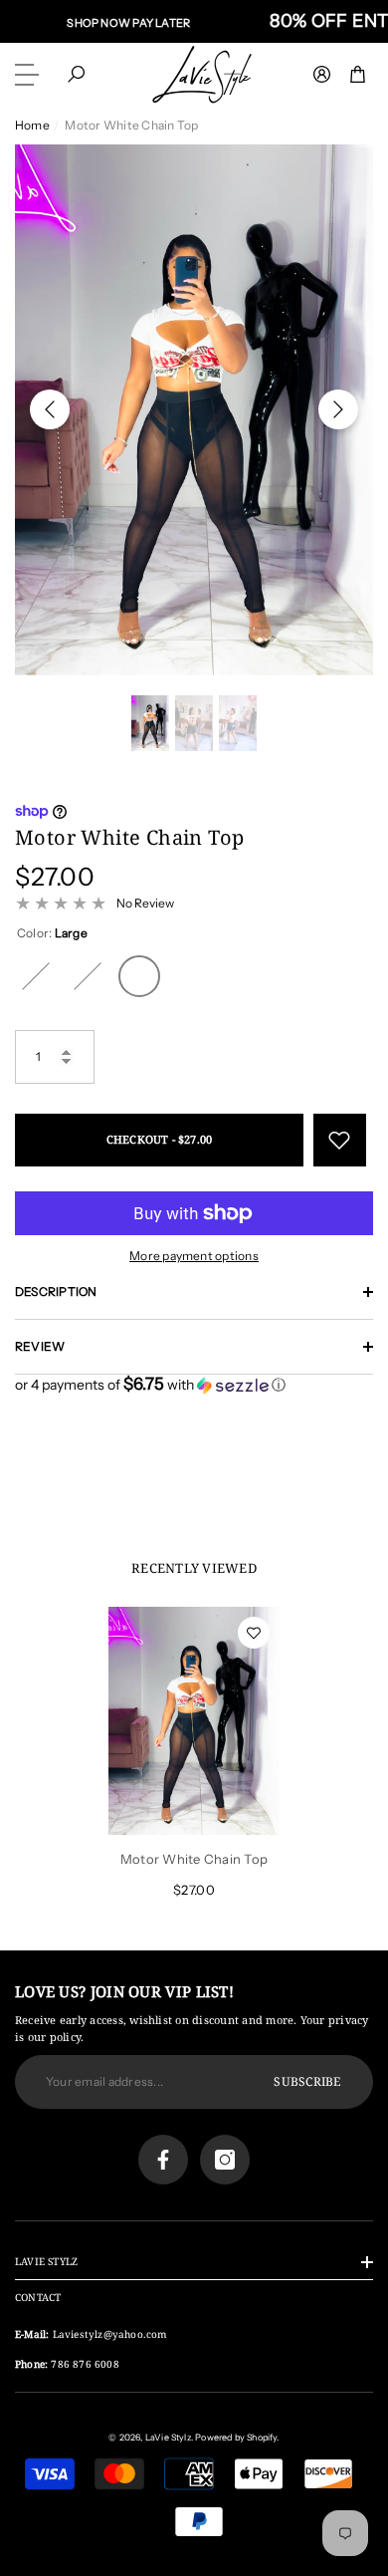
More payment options (194, 1256)
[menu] (30, 75)
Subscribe (307, 2081)
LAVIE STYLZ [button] (46, 2261)
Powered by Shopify (236, 2437)
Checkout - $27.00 (160, 1139)
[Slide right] (338, 409)
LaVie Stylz (168, 2437)
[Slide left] (50, 409)
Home (32, 125)
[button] (76, 74)
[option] (194, 410)
